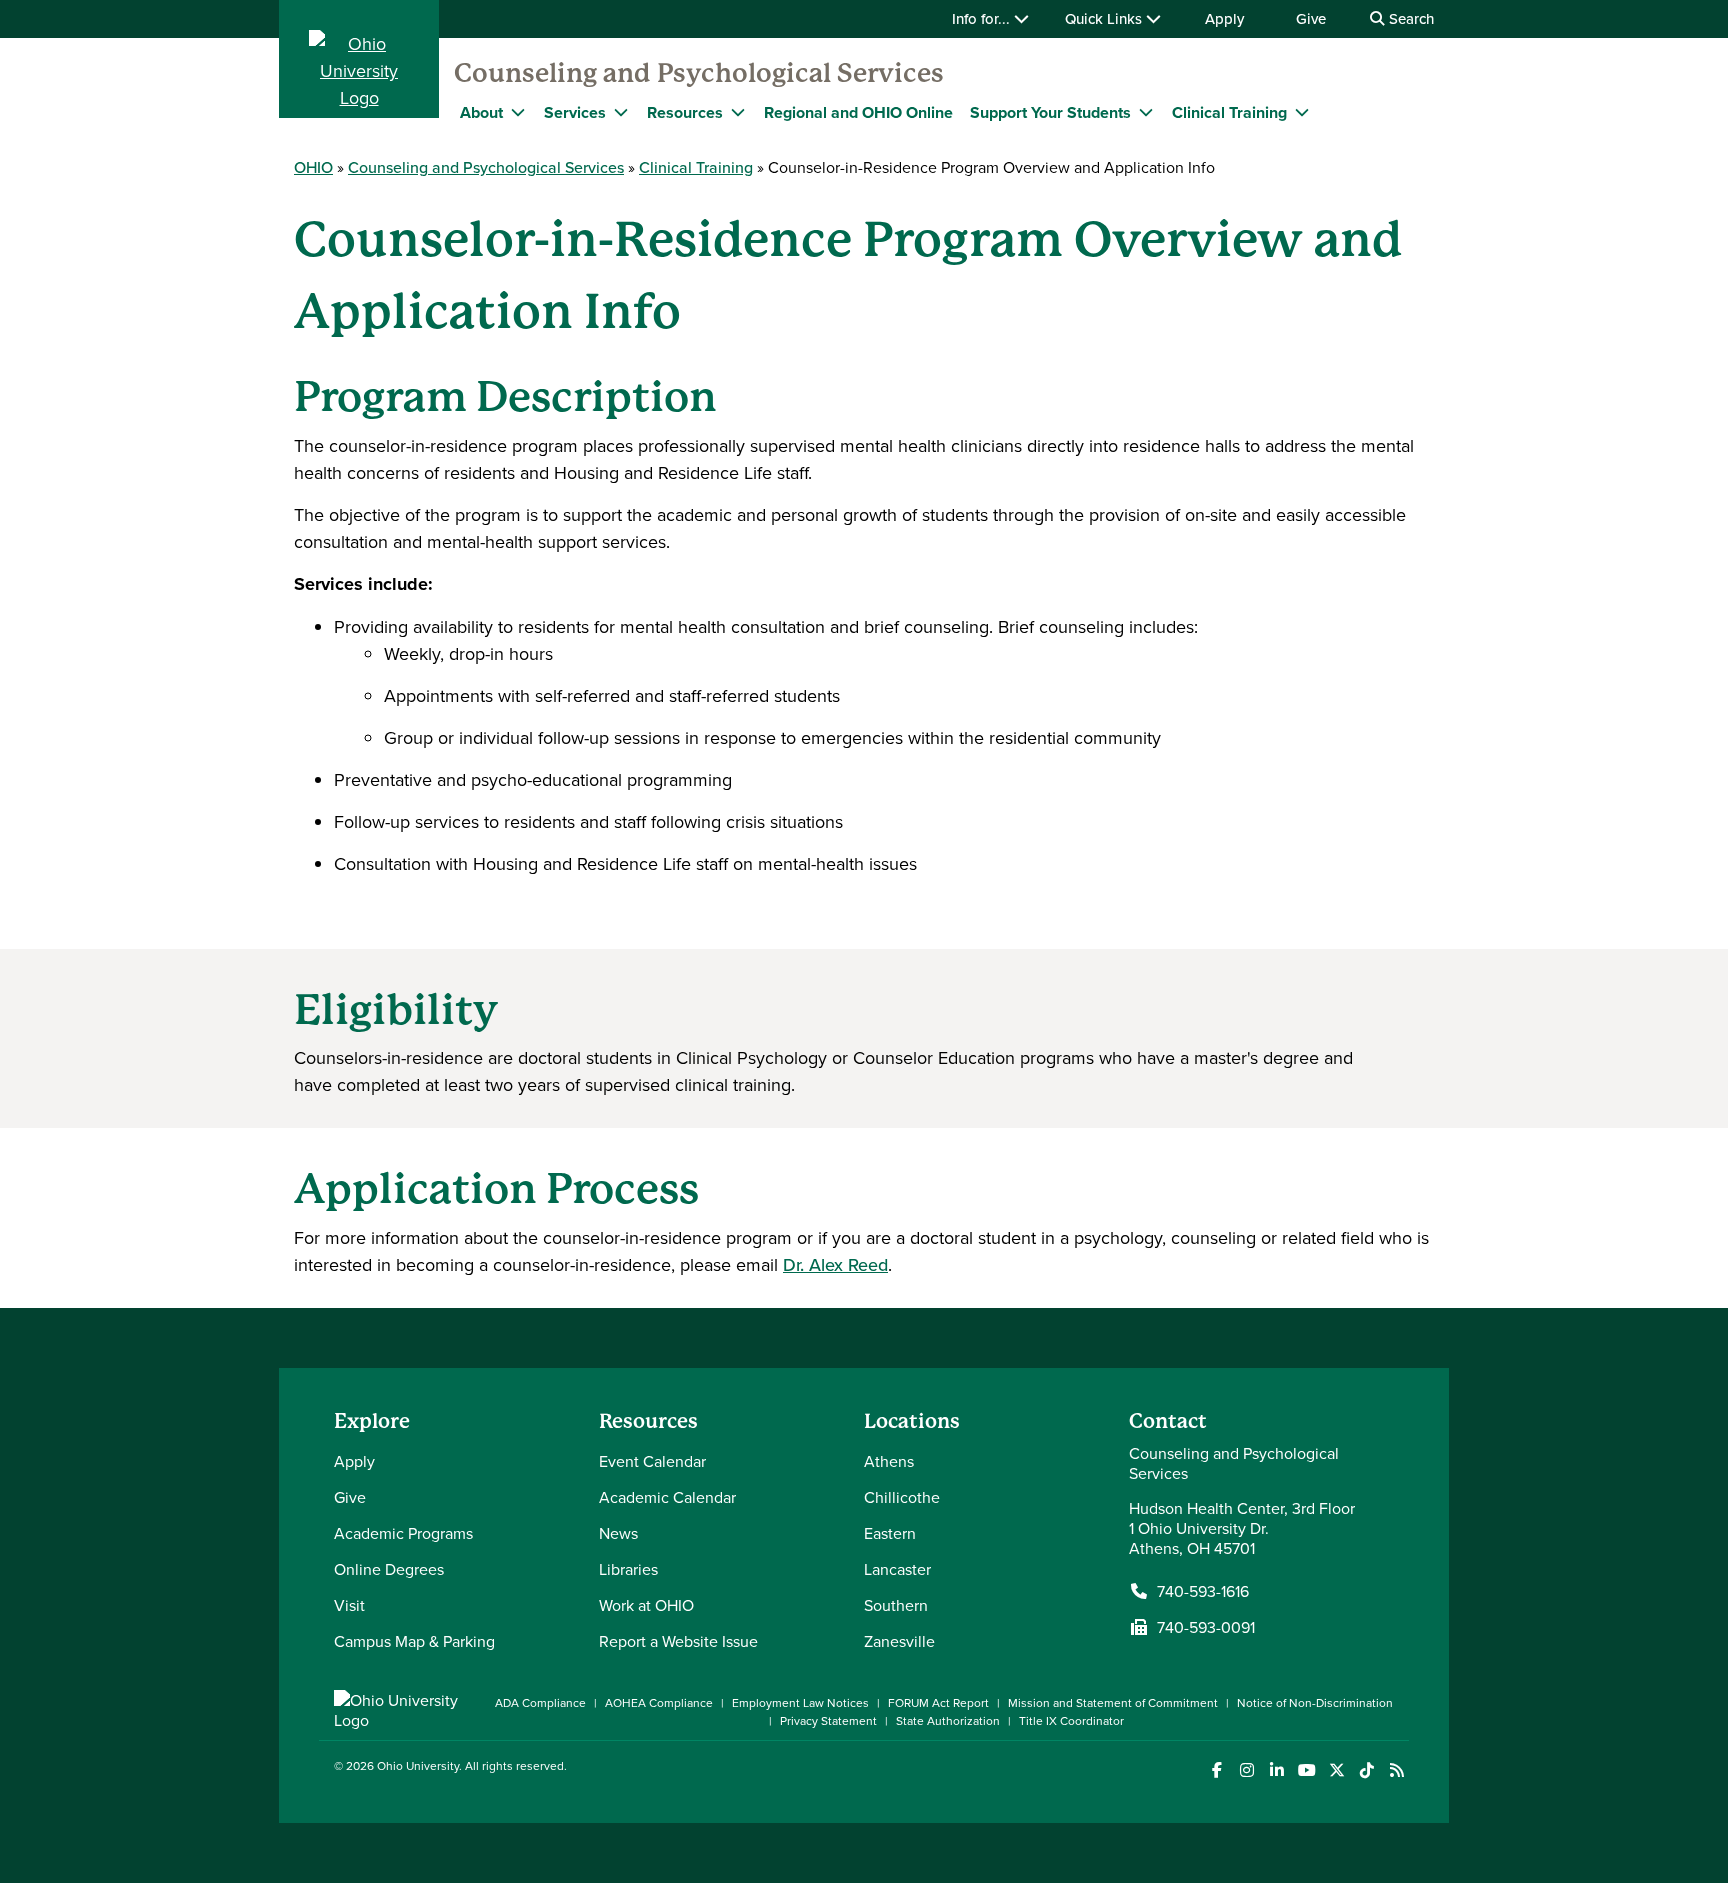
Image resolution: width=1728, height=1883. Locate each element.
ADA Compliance (540, 1702)
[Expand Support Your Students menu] (1146, 112)
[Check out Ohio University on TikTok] (1366, 1770)
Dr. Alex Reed (835, 1264)
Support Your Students (1050, 112)
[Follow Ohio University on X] (1336, 1770)
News (618, 1533)
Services (575, 112)
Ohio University (418, 1765)
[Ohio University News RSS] (1396, 1770)
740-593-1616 (1203, 1591)
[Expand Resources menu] (738, 112)
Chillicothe (902, 1497)
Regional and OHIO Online (858, 112)
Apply (1224, 18)
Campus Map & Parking (414, 1641)
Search (1409, 18)
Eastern (890, 1533)
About (481, 112)
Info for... (983, 18)
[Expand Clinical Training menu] (1302, 112)
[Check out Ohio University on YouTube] (1306, 1770)
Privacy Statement (828, 1720)
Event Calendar (652, 1461)
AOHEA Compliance (659, 1702)
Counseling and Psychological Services (699, 73)
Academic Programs (403, 1533)
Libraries (628, 1569)
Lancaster (897, 1569)
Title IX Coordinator (1071, 1720)
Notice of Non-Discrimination (1315, 1702)
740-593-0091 (1206, 1627)
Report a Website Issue (678, 1641)
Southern (896, 1605)
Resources (685, 112)
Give (1311, 18)
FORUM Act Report (938, 1702)
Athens (889, 1461)
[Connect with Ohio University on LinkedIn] (1276, 1770)
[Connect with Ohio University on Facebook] (1216, 1770)
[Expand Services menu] (621, 112)
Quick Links (1105, 18)
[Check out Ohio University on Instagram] (1246, 1770)
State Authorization (948, 1720)
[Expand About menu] (518, 112)
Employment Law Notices (800, 1702)
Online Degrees (389, 1569)
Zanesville (899, 1641)
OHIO (313, 167)
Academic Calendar (667, 1497)
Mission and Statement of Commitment (1113, 1702)
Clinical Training (1229, 112)
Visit (349, 1605)
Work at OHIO (646, 1605)
